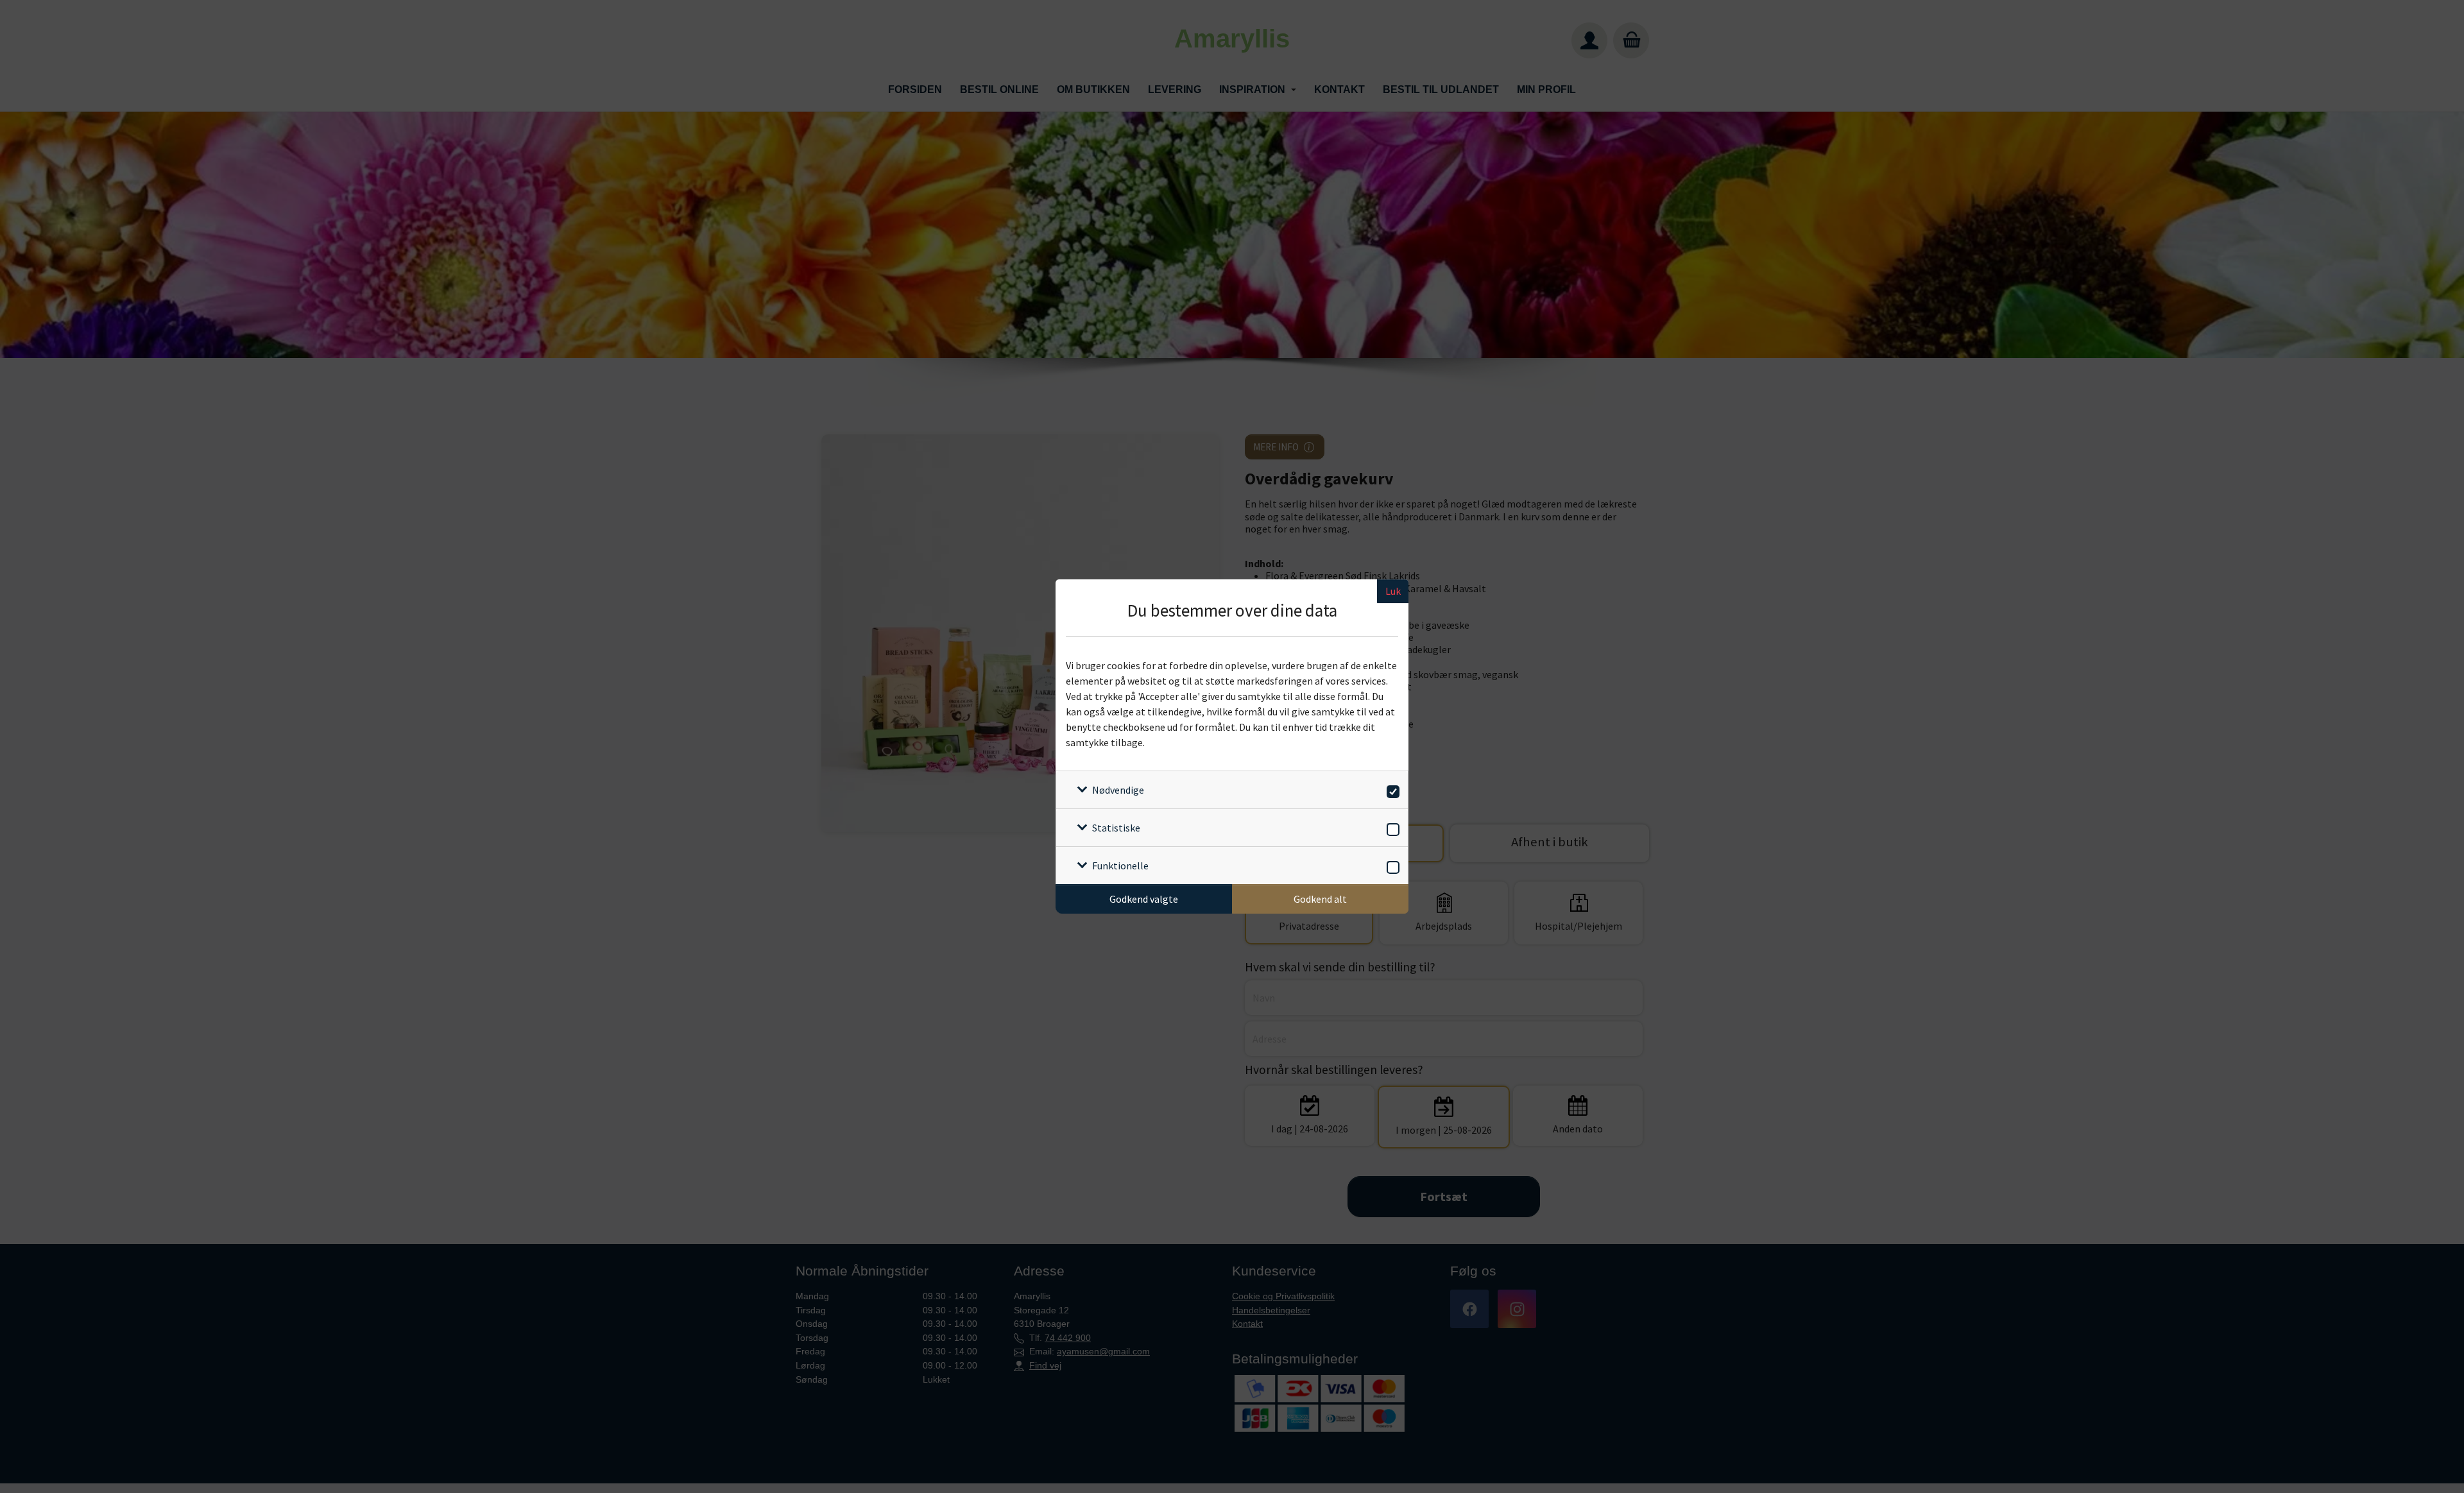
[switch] (1391, 789)
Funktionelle (1120, 866)
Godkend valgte (1144, 899)
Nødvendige (1118, 790)
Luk (1393, 591)
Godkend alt (1320, 899)
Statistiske (1116, 828)
